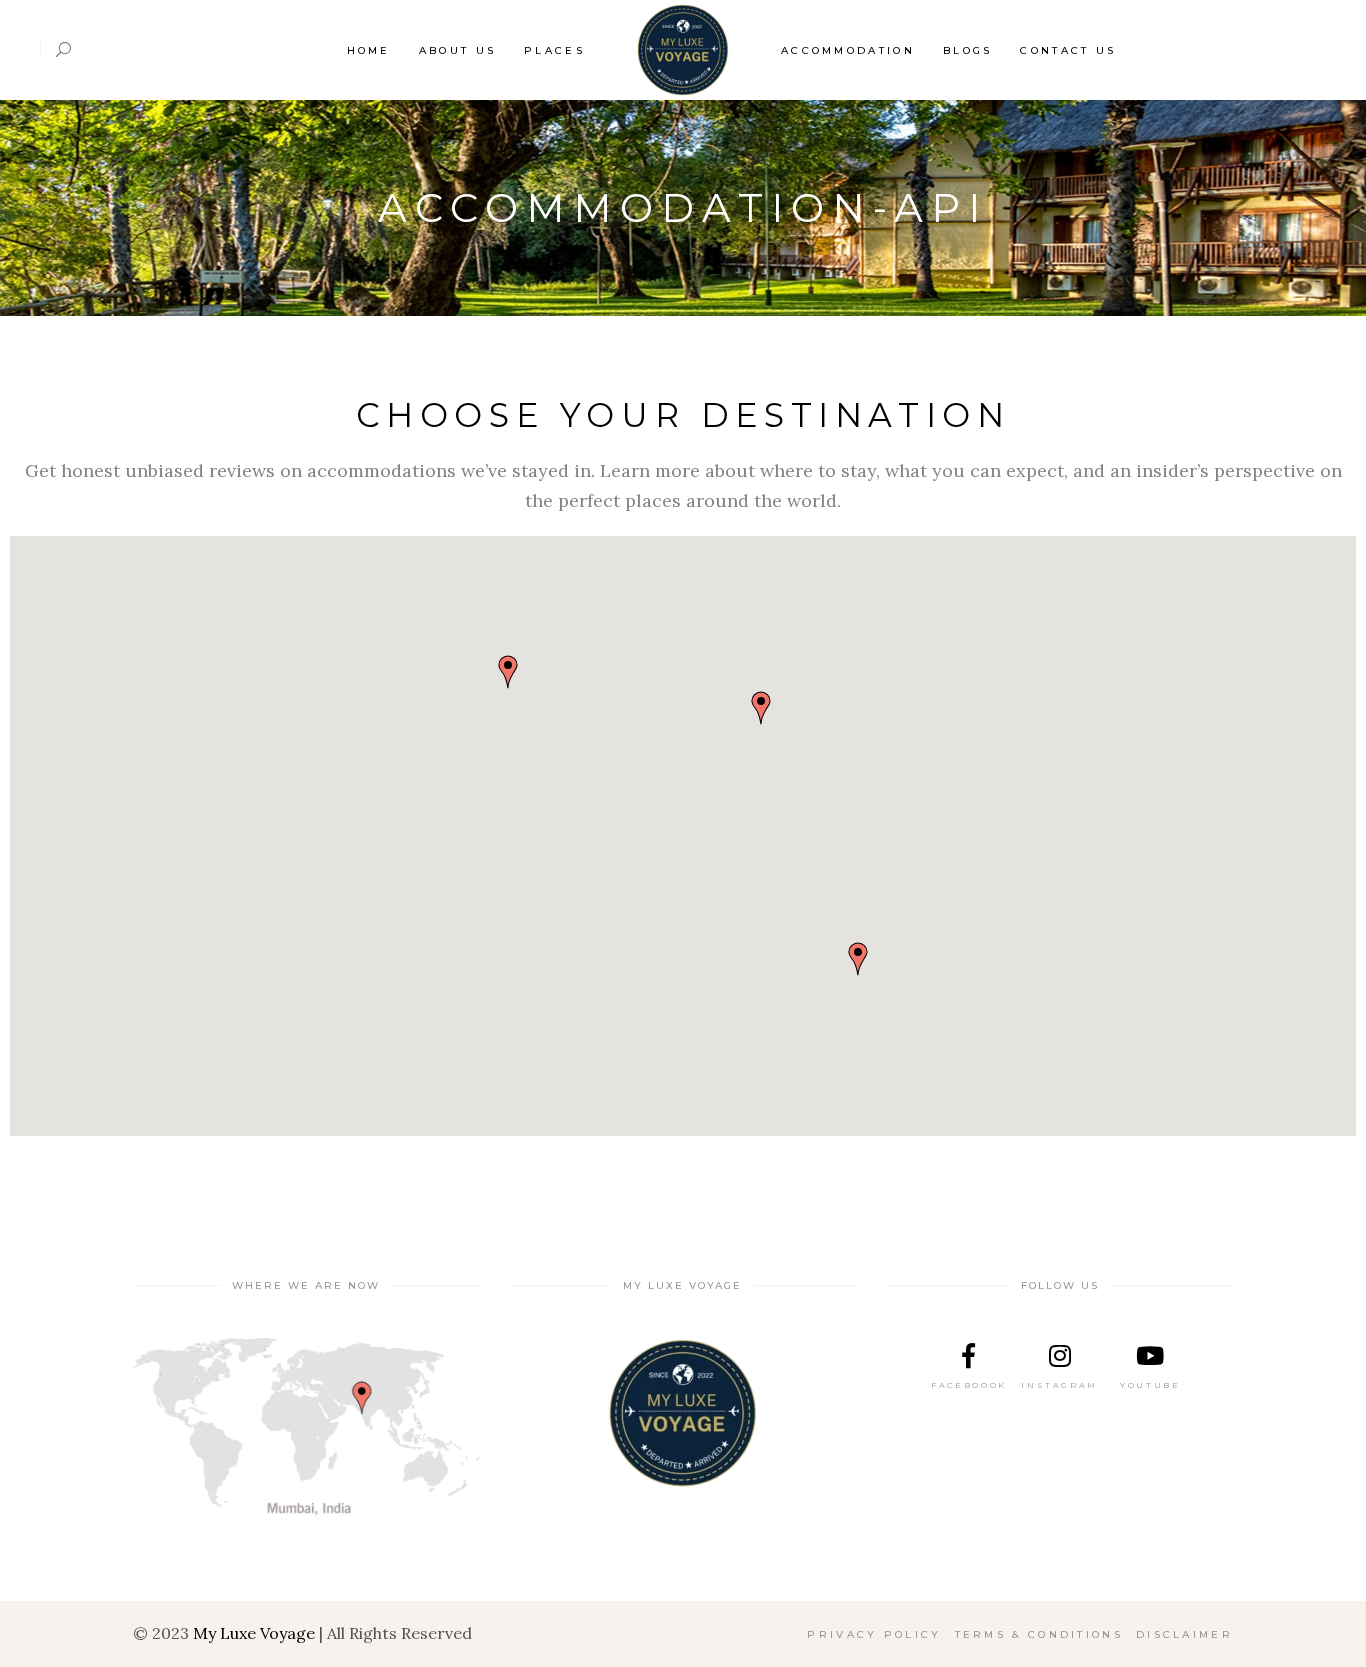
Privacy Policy (874, 1634)
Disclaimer (1184, 1634)
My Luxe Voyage (254, 1633)
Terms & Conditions (1039, 1634)
